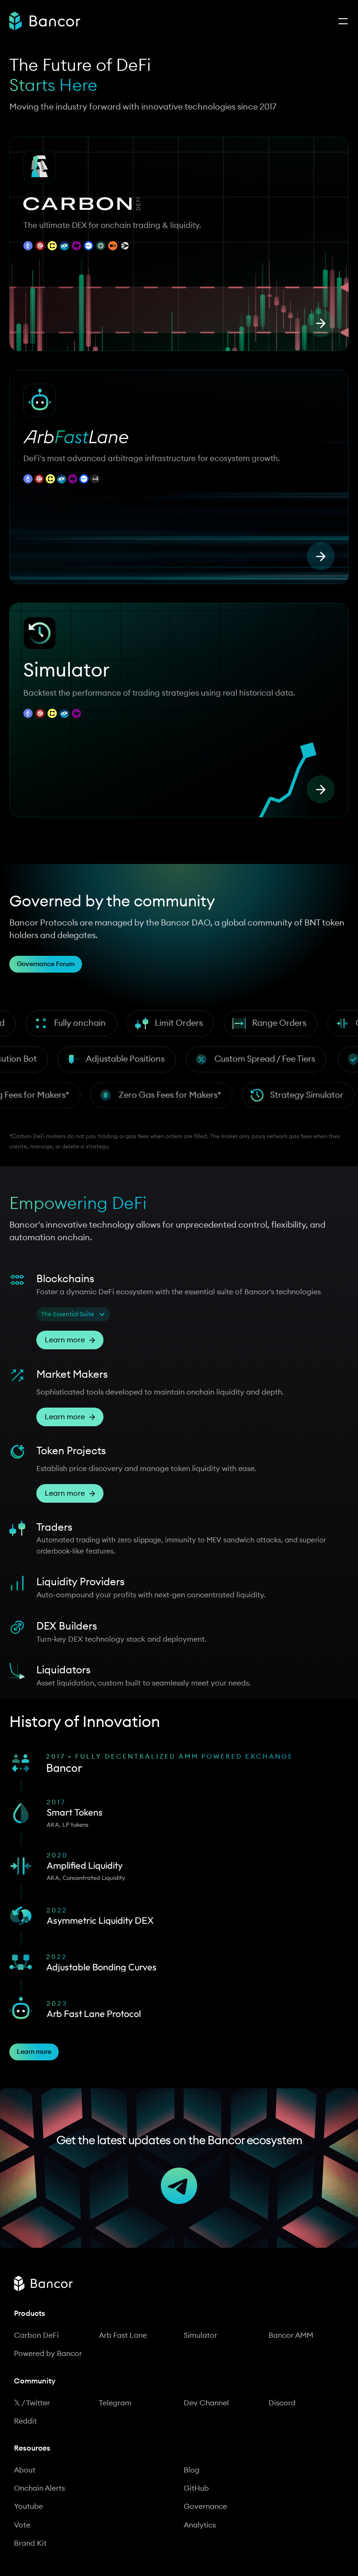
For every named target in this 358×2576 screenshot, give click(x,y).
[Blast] (95, 465)
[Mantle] (101, 246)
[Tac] (76, 246)
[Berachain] (113, 246)
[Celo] (52, 246)
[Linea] (84, 465)
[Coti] (64, 246)
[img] (45, 21)
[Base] (89, 246)
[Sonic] (125, 246)
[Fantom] (62, 465)
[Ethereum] (28, 246)
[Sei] (40, 246)
